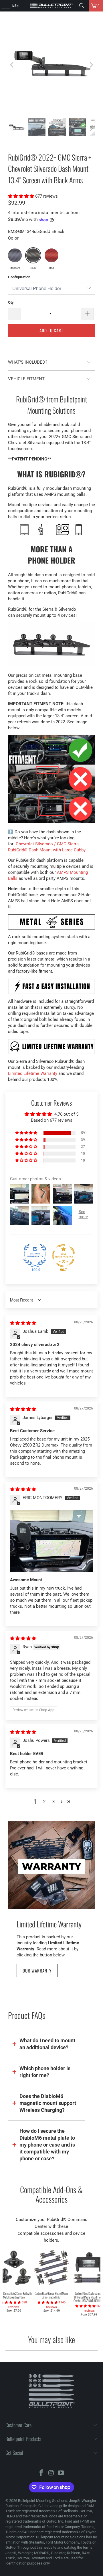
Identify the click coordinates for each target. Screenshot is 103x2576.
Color (13, 238)
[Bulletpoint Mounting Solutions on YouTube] (61, 2473)
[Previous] (12, 65)
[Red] (51, 255)
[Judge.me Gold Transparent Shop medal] (64, 1256)
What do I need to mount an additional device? (47, 2044)
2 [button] (44, 1802)
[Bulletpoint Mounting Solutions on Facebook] (41, 2473)
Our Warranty (37, 1970)
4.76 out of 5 (66, 1114)
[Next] (91, 65)
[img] (23, 1323)
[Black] (33, 255)
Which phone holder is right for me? (45, 2072)
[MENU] (3, 6)
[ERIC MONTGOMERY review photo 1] (51, 1541)
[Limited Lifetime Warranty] (52, 1865)
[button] (22, 196)
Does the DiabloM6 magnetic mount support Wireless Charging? (48, 2103)
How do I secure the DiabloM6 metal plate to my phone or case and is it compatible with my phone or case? (47, 2145)
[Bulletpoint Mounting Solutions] (51, 6)
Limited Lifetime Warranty (33, 1073)
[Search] (82, 6)
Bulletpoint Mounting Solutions (43, 2501)
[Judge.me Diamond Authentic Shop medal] (35, 1256)
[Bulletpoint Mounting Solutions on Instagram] (51, 2473)
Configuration (19, 277)
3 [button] (54, 1802)
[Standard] (15, 255)
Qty (11, 302)
